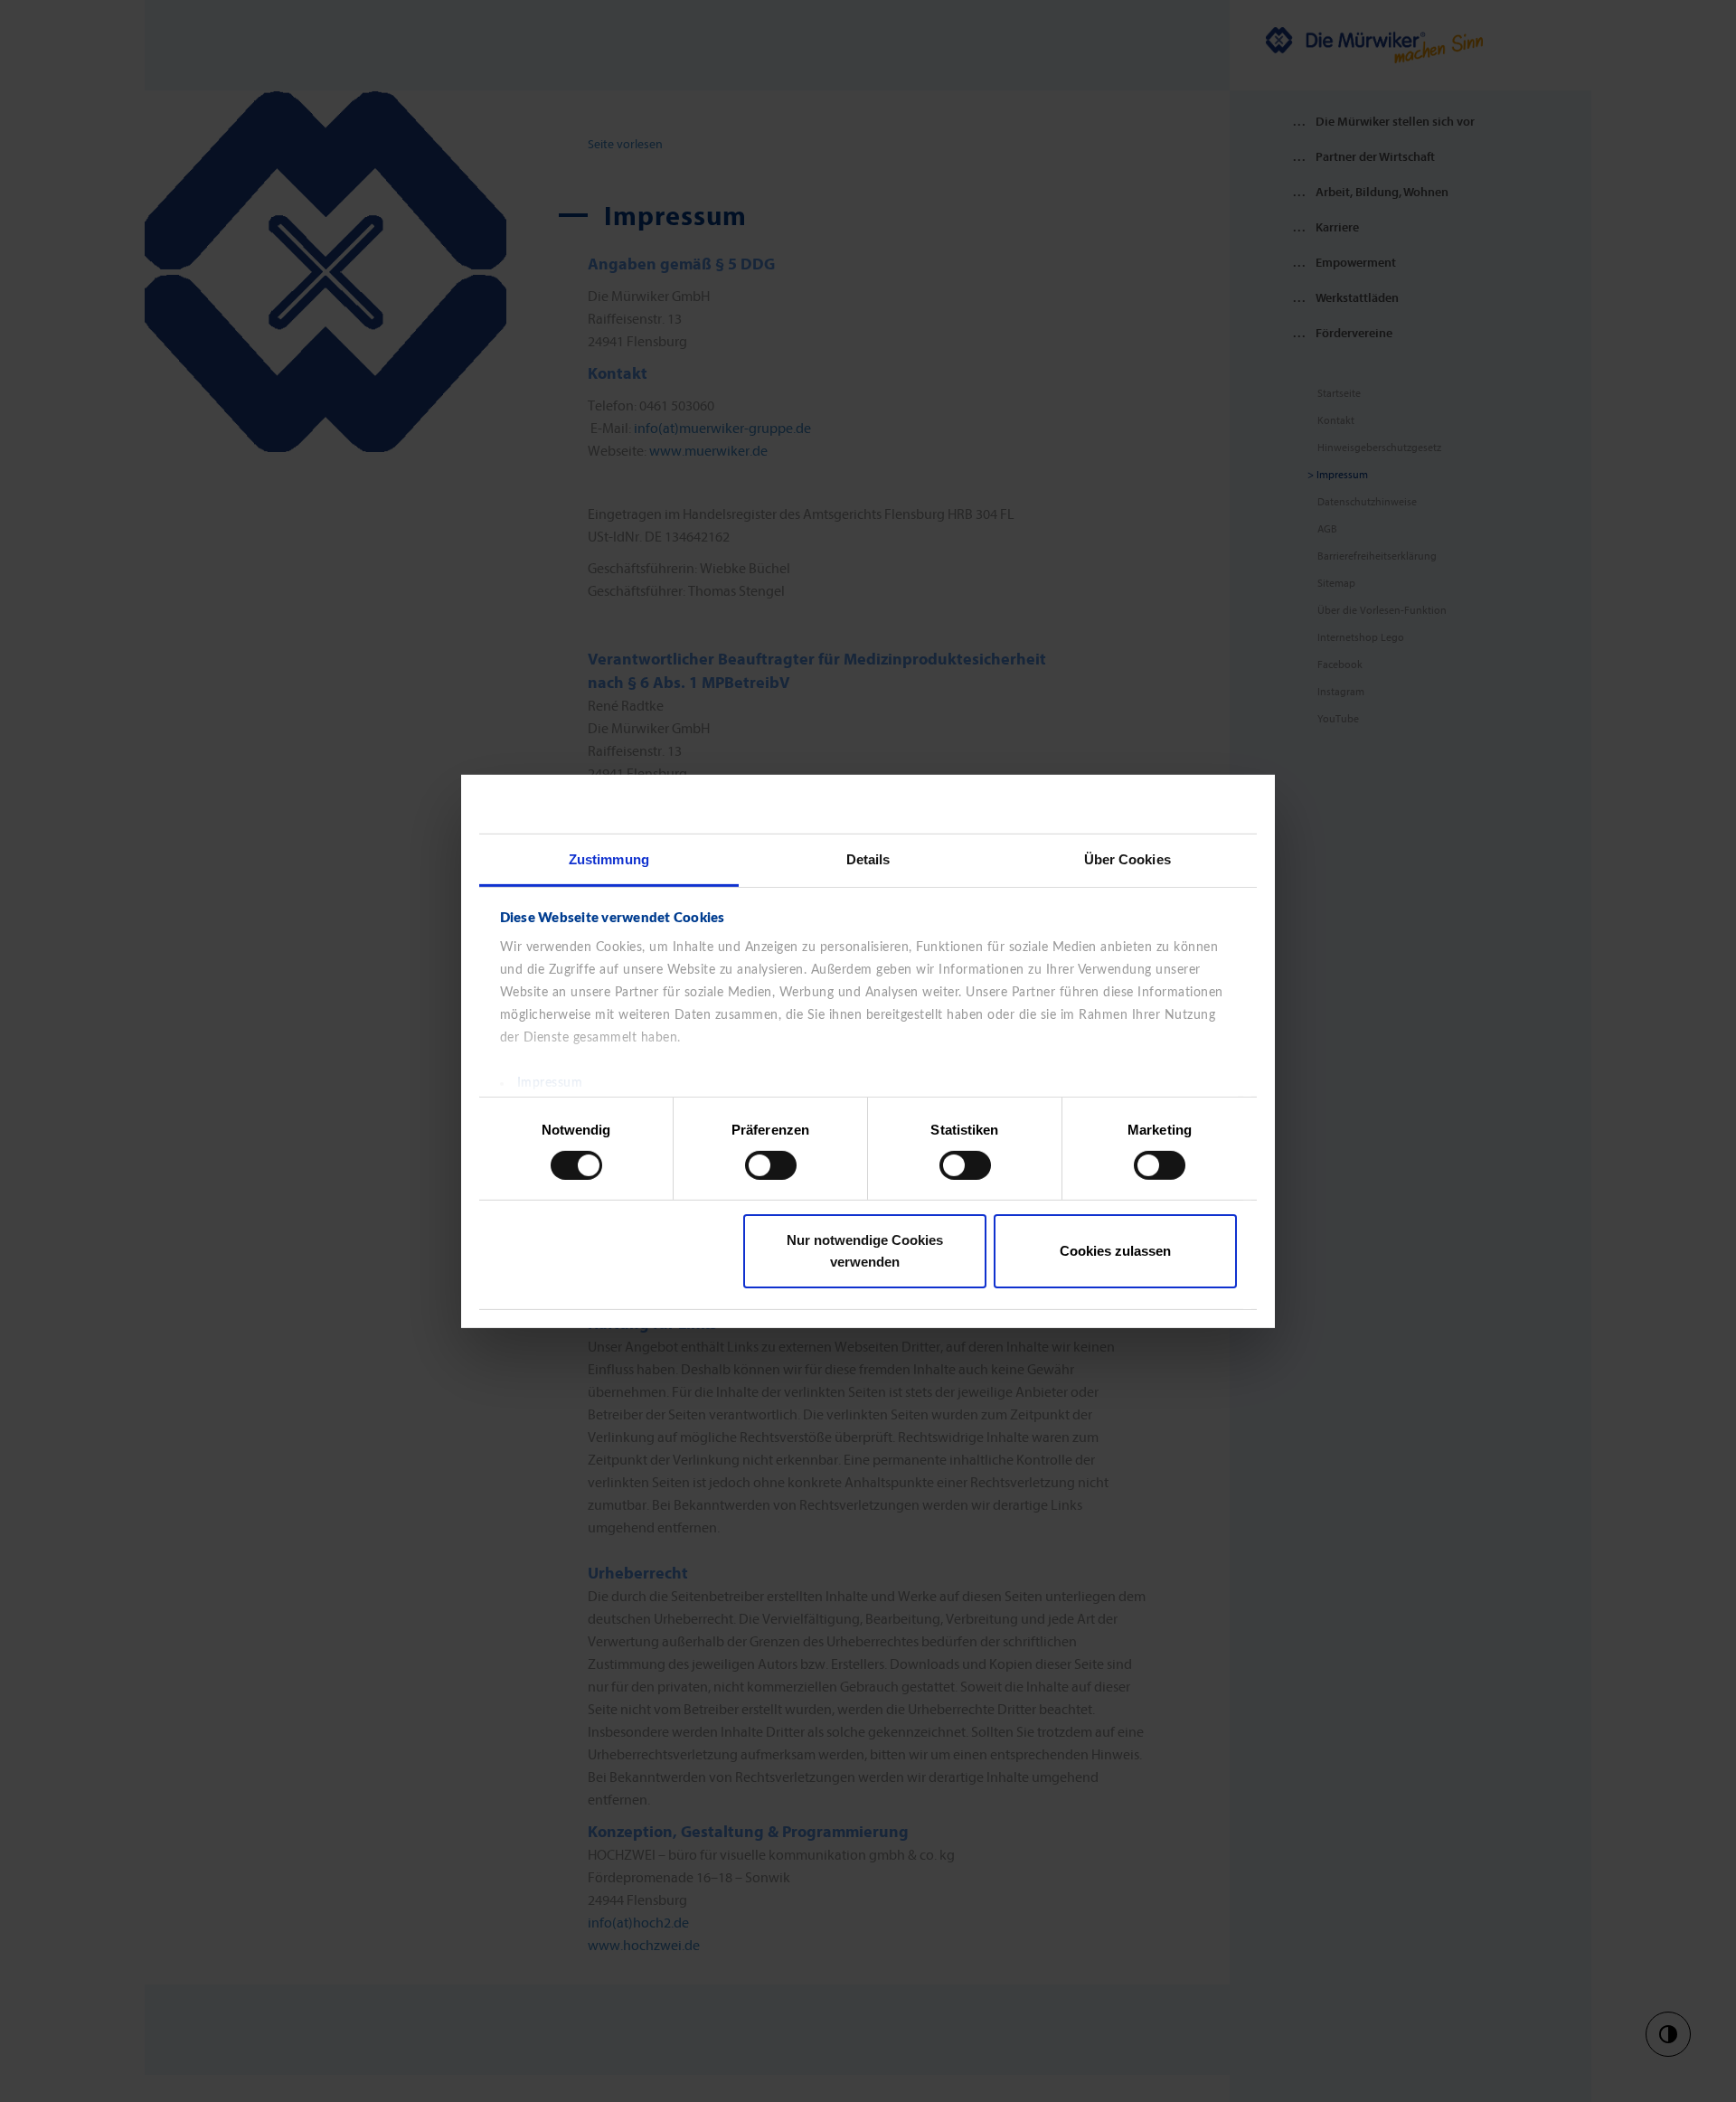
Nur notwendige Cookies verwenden (865, 1251)
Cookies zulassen (1115, 1251)
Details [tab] (868, 858)
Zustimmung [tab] (609, 858)
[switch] (771, 1165)
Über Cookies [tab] (1127, 858)
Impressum (550, 1082)
